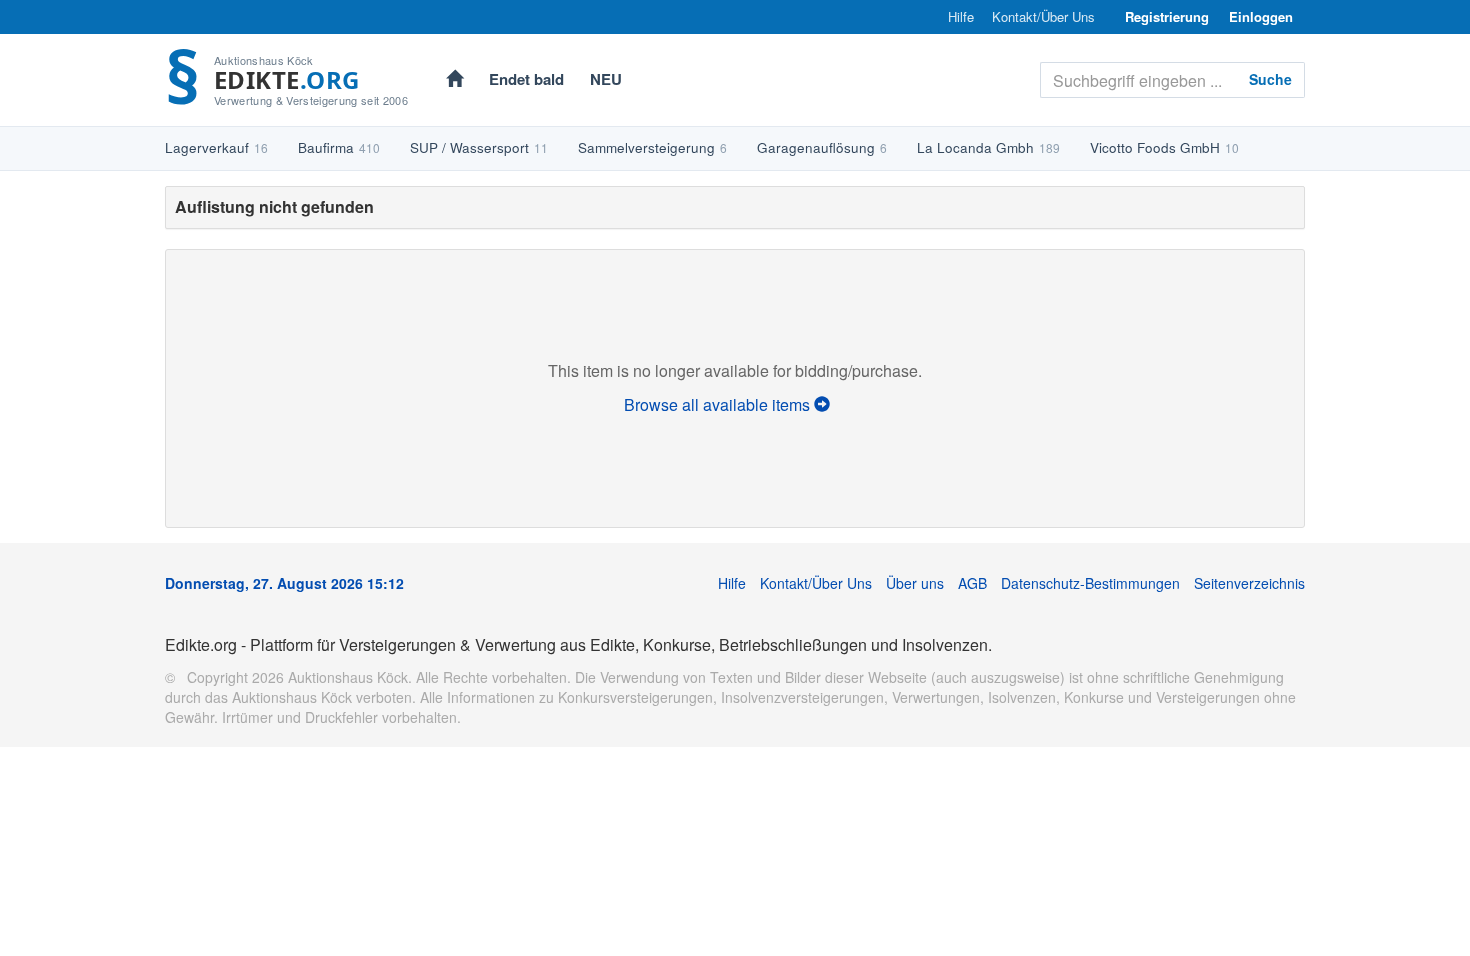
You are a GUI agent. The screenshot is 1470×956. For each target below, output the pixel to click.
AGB (972, 583)
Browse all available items (719, 404)
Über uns (915, 583)
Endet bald (526, 79)
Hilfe (961, 17)
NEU (606, 79)
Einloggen (1261, 16)
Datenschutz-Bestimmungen (1090, 583)
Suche (1270, 79)
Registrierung (1167, 16)
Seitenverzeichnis (1249, 583)
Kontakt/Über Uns (1043, 17)
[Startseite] (454, 80)
